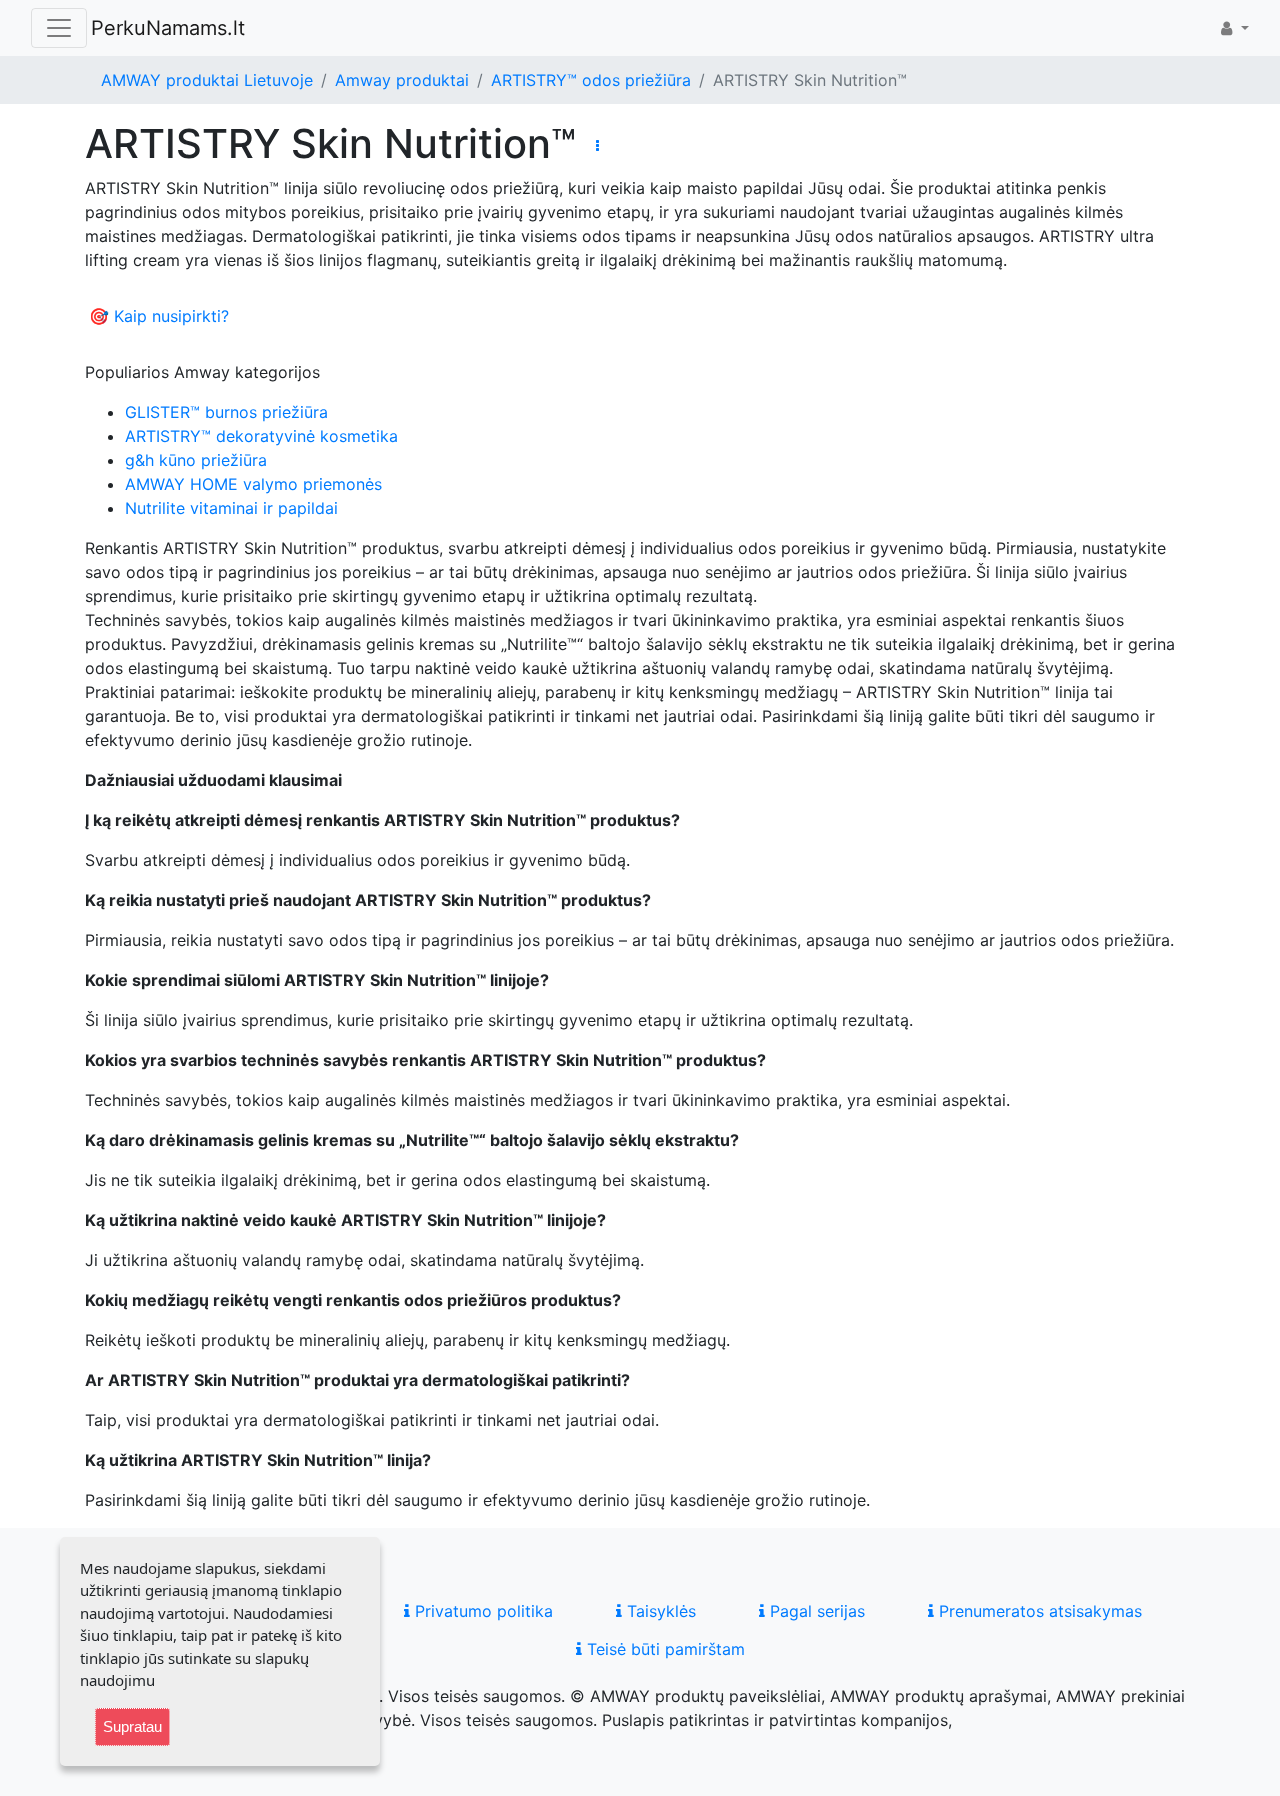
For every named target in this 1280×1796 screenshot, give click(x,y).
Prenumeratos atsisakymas (1038, 1611)
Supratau (132, 1726)
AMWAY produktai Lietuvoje (207, 80)
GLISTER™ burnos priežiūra (226, 412)
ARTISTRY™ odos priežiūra (591, 80)
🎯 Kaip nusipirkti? (159, 316)
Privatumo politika (481, 1611)
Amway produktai (402, 80)
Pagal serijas (815, 1611)
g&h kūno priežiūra (196, 460)
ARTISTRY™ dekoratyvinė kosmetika (261, 436)
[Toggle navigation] (59, 28)
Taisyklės (659, 1611)
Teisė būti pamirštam (663, 1649)
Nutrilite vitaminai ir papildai (231, 508)
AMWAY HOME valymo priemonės (253, 484)
